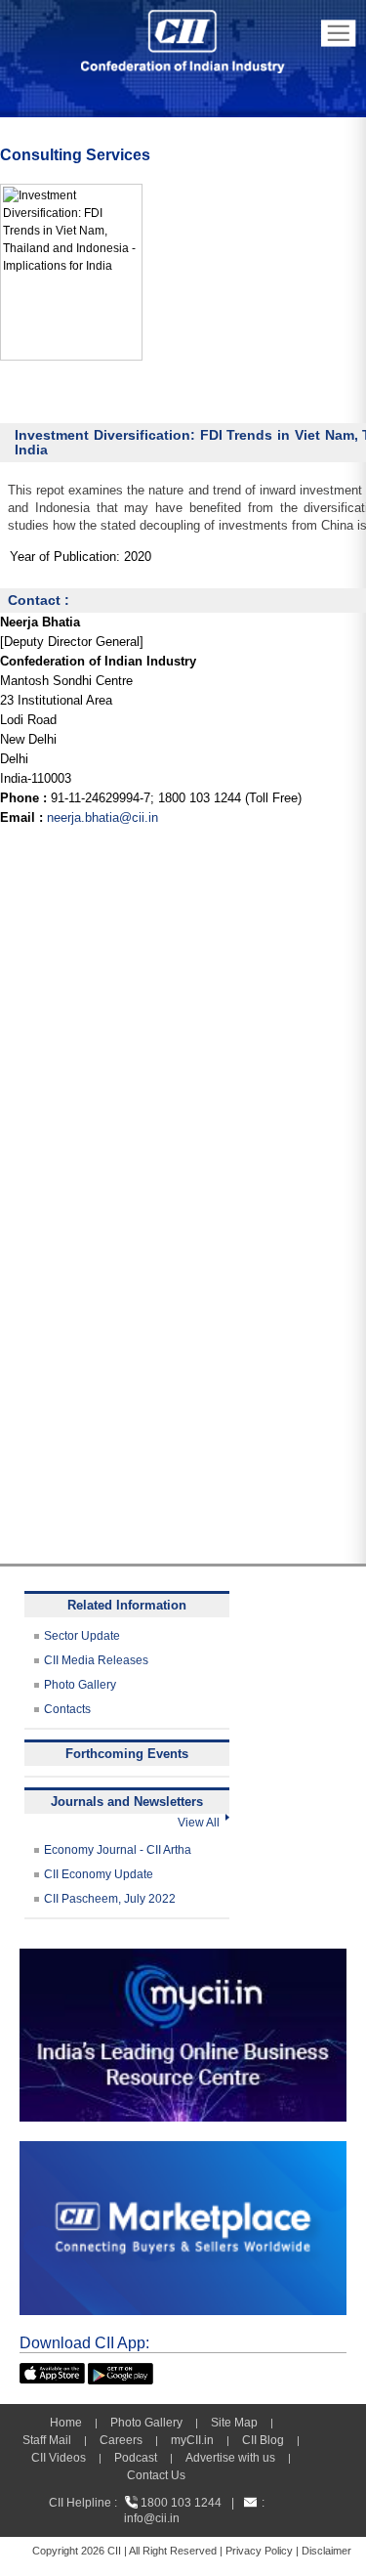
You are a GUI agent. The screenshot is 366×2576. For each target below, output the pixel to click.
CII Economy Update (99, 1874)
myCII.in (192, 2440)
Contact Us (156, 2475)
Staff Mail (47, 2440)
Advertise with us (230, 2458)
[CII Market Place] (183, 2150)
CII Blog (263, 2440)
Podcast (136, 2458)
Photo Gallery (80, 1685)
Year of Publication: (65, 557)
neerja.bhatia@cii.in (102, 817)
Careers (121, 2440)
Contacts (67, 1709)
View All (202, 1823)
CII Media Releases (96, 1660)
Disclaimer (326, 2551)
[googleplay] (121, 2372)
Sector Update (82, 1636)
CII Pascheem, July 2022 (110, 1899)
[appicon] (52, 2372)
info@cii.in (152, 2518)
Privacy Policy (259, 2551)
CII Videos (59, 2458)
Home (66, 2423)
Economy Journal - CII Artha (118, 1850)
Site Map (234, 2423)
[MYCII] (183, 1957)
